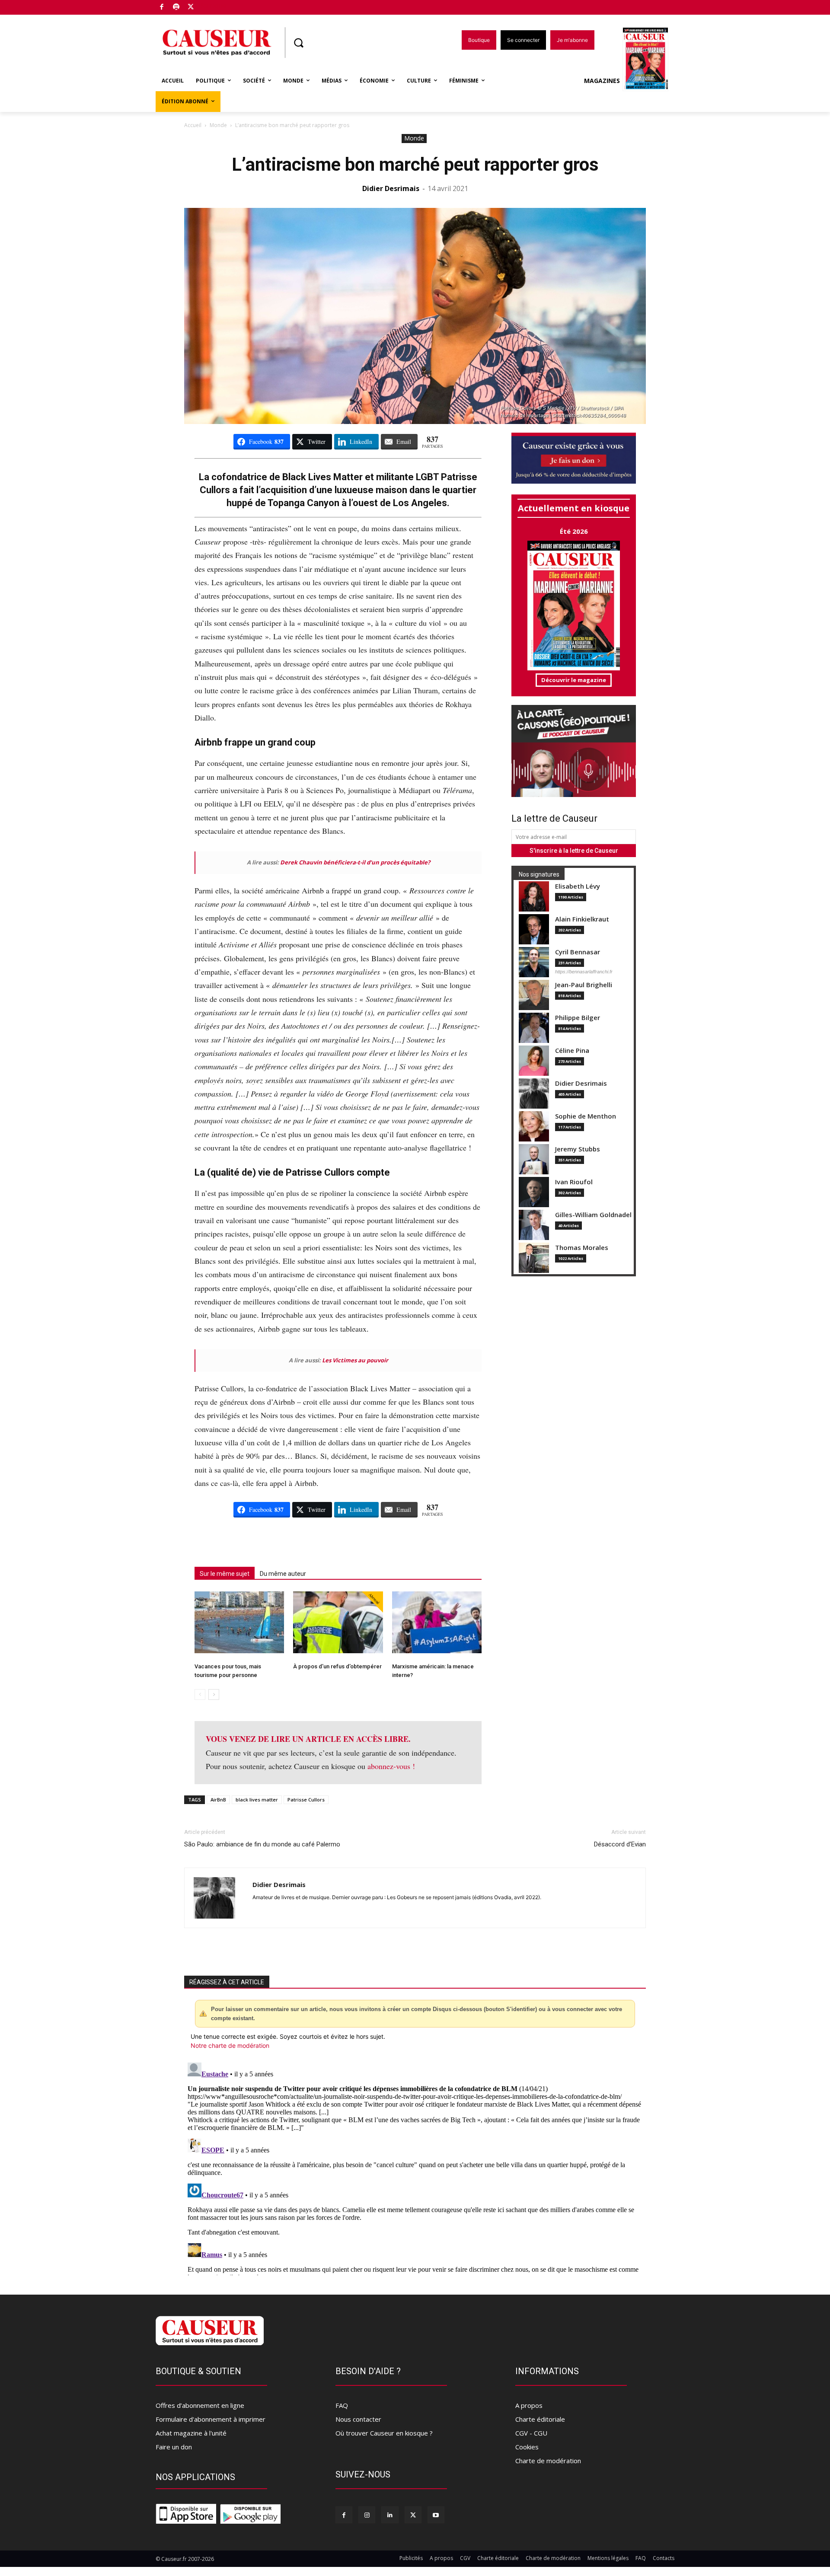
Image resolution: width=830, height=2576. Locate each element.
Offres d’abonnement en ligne (200, 2405)
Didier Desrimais (391, 188)
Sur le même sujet (225, 1574)
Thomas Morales (582, 1248)
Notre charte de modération (230, 2045)
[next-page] (214, 1694)
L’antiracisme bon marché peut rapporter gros (415, 164)
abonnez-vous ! (391, 1766)
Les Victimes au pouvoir (355, 1360)
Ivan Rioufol (574, 1182)
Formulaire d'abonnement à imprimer (211, 2419)
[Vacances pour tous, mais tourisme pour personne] (239, 1622)
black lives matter (257, 1800)
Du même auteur (283, 1574)
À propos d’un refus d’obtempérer (337, 1666)
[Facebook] (162, 8)
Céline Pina (572, 1050)
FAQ (342, 2405)
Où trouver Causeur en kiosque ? (384, 2433)
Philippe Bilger (578, 1018)
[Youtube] (436, 2515)
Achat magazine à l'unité (191, 2433)
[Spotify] (177, 8)
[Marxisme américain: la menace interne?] (437, 1622)
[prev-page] (200, 1694)
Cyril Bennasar (578, 952)
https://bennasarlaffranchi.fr (584, 972)
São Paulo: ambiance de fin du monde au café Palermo (262, 1844)
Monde (218, 125)
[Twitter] (191, 8)
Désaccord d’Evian (620, 1844)
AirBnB (218, 1800)
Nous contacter (358, 2419)
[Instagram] (367, 2515)
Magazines (602, 81)
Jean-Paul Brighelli (584, 985)
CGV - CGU (531, 2433)
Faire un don (174, 2447)
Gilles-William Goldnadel (593, 1215)
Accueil (193, 125)
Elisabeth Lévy (578, 886)
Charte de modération (548, 2461)
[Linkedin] (390, 2515)
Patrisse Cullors (306, 1800)
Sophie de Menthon (586, 1116)
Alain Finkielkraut (582, 919)
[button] (298, 43)
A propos (529, 2405)
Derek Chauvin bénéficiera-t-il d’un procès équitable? (355, 862)
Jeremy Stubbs (578, 1149)
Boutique (213, 5)
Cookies (527, 2447)
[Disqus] (415, 2167)
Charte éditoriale (540, 2419)
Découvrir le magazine (574, 680)
